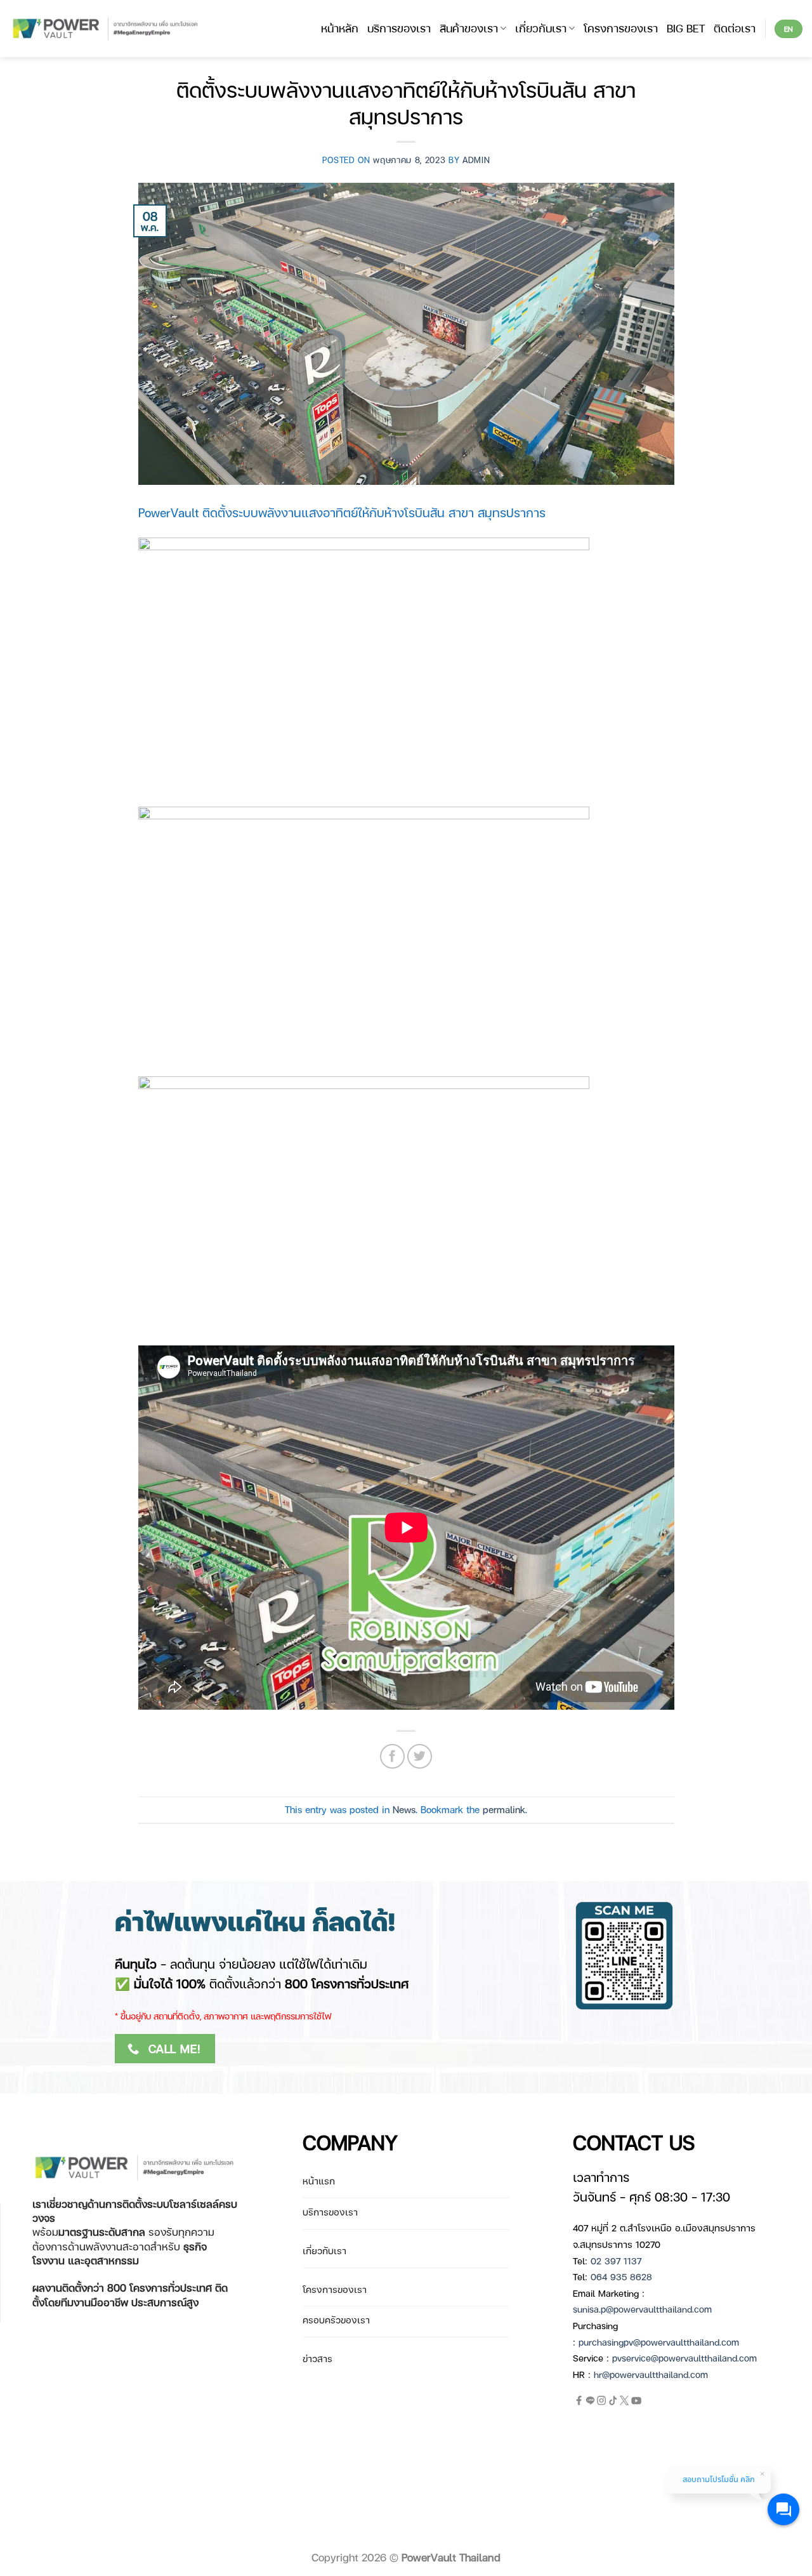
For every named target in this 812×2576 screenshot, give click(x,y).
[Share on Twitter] (420, 1756)
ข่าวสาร (318, 2358)
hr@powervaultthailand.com (651, 2374)
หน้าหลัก (340, 28)
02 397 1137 (616, 2261)
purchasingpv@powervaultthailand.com (659, 2342)
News (404, 1809)
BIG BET (686, 28)
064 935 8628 (621, 2276)
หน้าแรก (319, 2181)
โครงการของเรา (621, 28)
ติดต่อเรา (735, 28)
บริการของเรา (399, 28)
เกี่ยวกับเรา (541, 28)
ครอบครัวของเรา (336, 2320)
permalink (504, 1809)
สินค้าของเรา (469, 28)
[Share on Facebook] (392, 1756)
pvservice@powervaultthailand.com (684, 2358)
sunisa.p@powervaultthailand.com (642, 2309)
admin (476, 160)
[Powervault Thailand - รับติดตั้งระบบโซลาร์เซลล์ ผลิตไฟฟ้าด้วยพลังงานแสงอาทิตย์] (106, 29)
